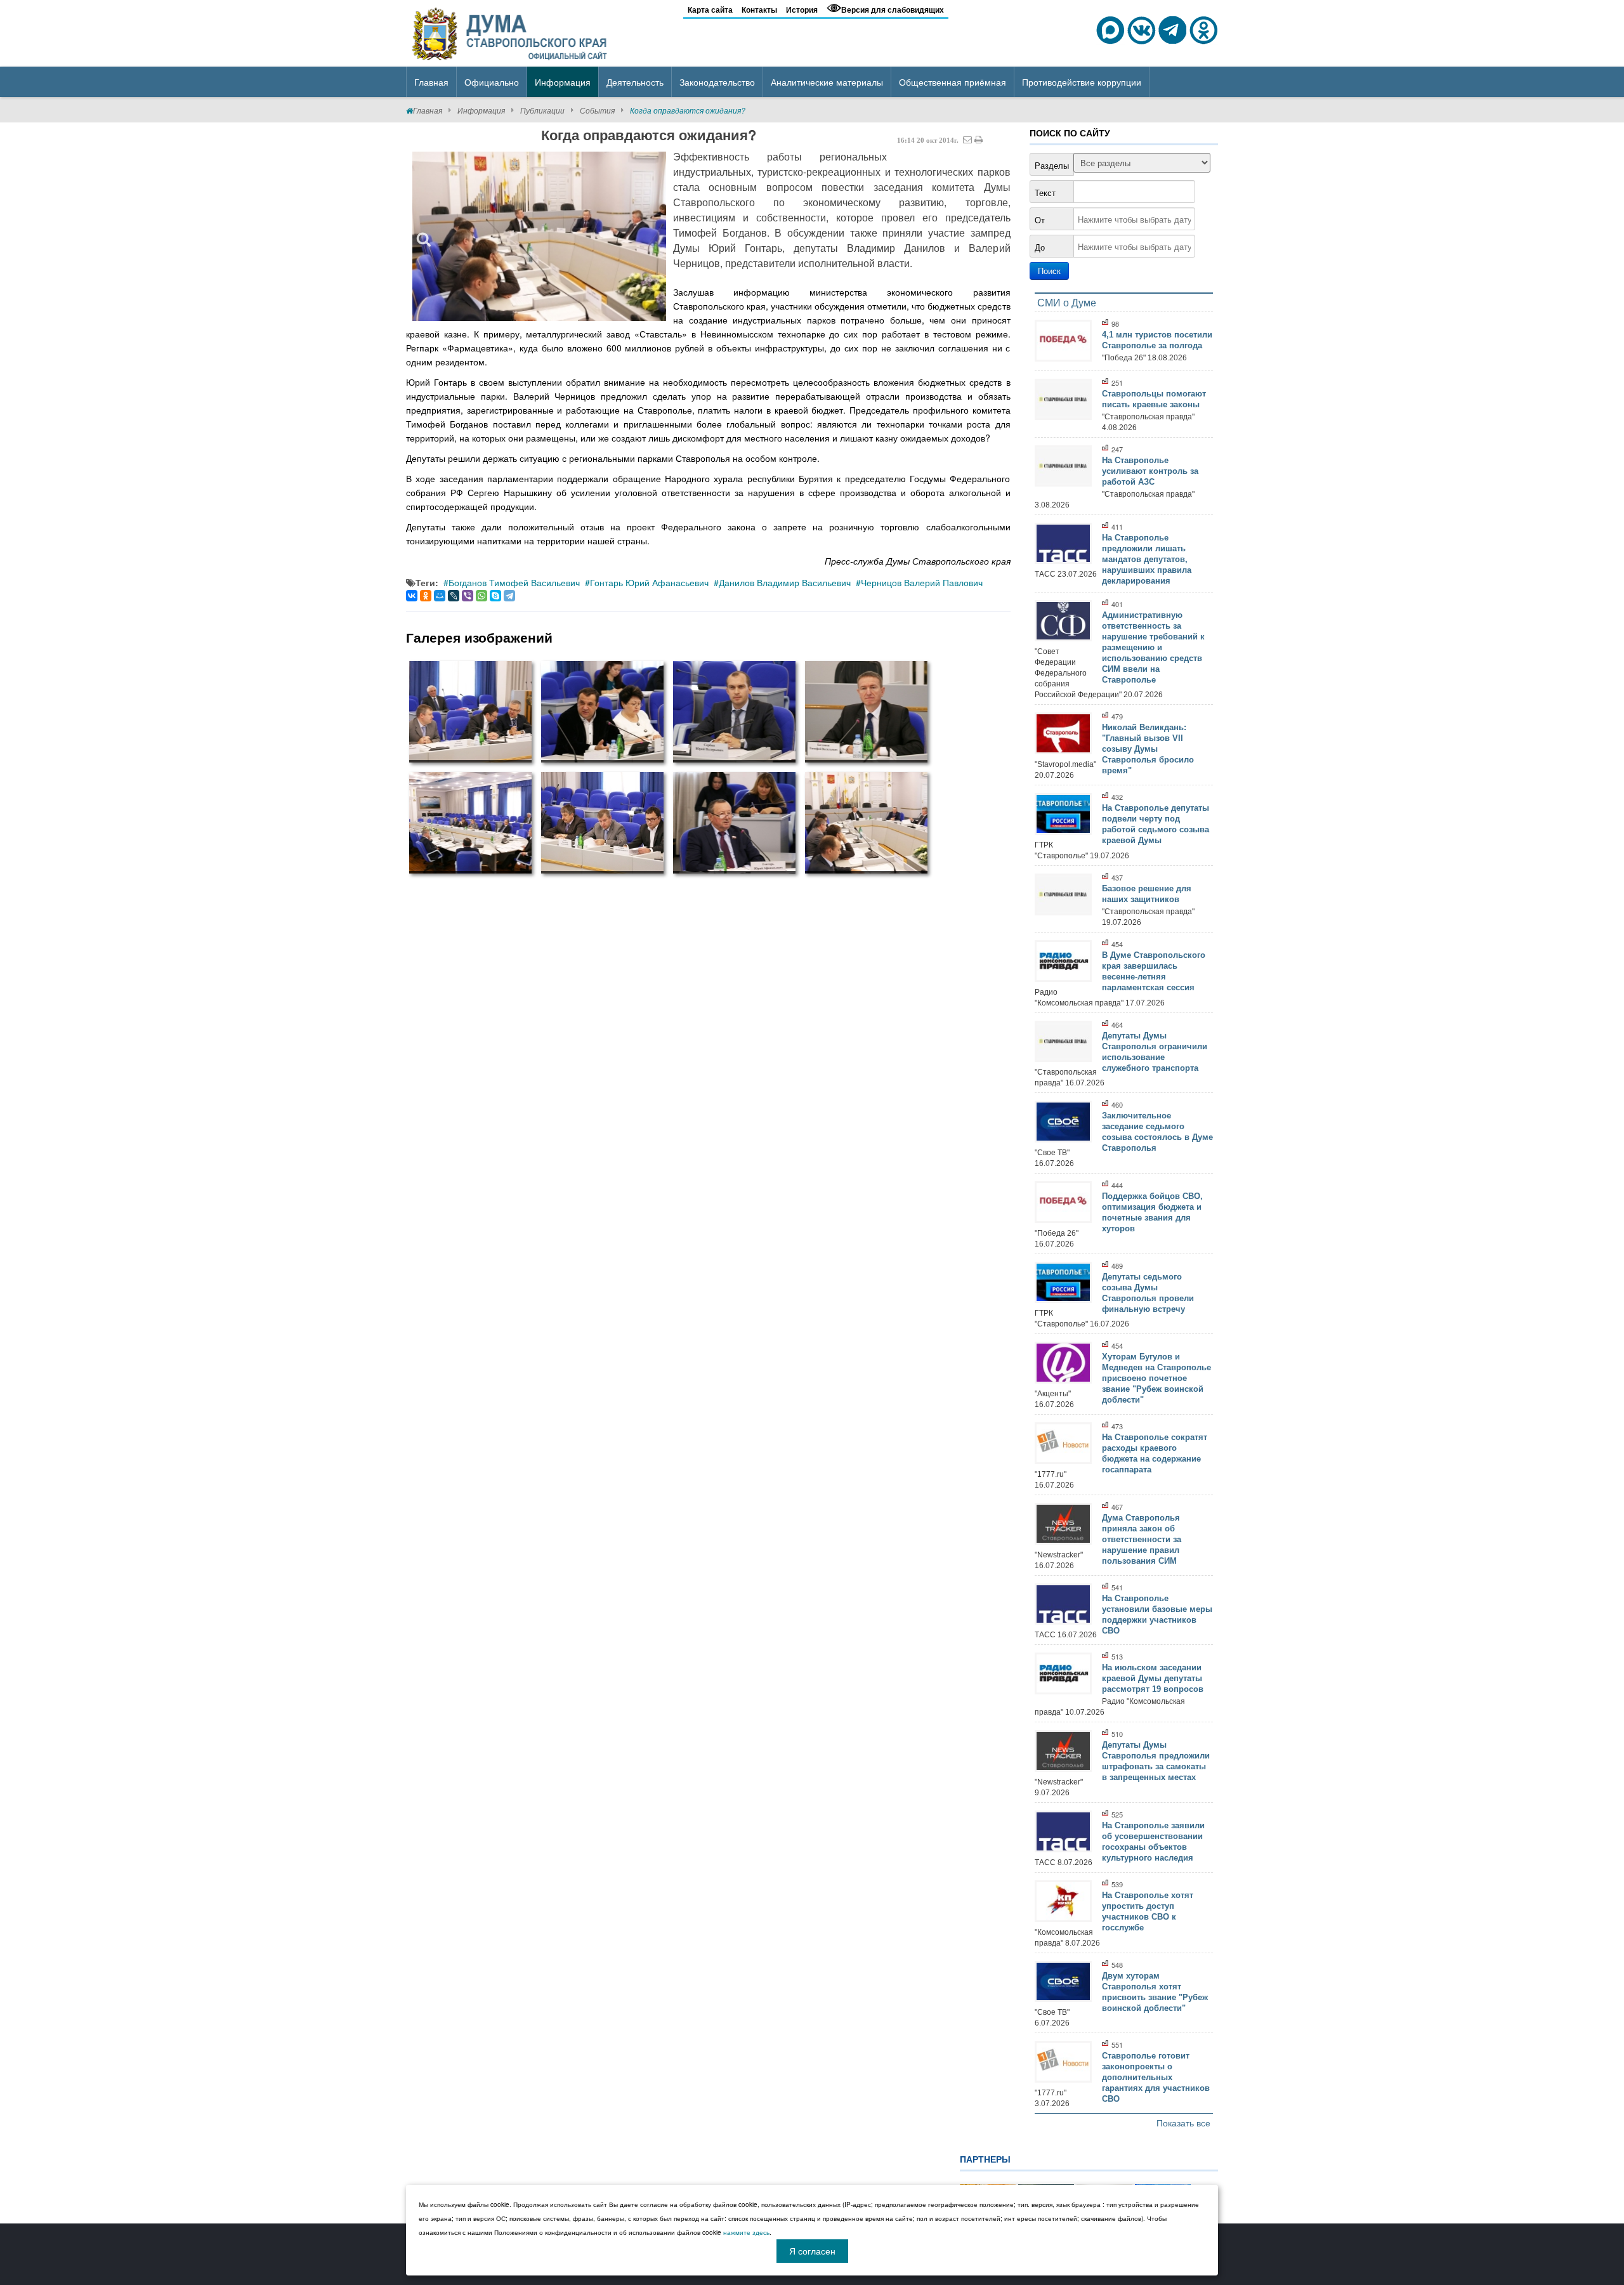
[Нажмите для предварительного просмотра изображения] (539, 236)
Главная (428, 110)
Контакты (759, 10)
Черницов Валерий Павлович (922, 582)
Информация (481, 110)
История (802, 10)
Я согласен (812, 2251)
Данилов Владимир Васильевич (785, 582)
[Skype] (495, 596)
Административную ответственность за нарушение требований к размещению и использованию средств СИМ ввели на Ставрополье (1153, 647)
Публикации (542, 110)
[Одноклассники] (426, 596)
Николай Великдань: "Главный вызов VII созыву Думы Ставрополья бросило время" (1148, 749)
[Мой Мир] (440, 596)
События (597, 110)
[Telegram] (509, 596)
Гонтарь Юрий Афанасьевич (649, 582)
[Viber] (468, 596)
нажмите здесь (746, 2232)
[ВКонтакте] (412, 596)
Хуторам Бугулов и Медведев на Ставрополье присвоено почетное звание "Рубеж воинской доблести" (1156, 1378)
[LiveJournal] (454, 596)
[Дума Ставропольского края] (511, 32)
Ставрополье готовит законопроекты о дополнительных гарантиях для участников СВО (1156, 2077)
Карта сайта (710, 10)
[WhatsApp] (481, 596)
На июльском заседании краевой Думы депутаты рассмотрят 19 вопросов (1153, 1678)
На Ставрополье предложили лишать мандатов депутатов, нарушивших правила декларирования (1147, 559)
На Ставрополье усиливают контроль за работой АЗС (1150, 471)
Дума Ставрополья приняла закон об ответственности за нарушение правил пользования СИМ (1142, 1539)
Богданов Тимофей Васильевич (514, 582)
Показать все (1183, 2123)
